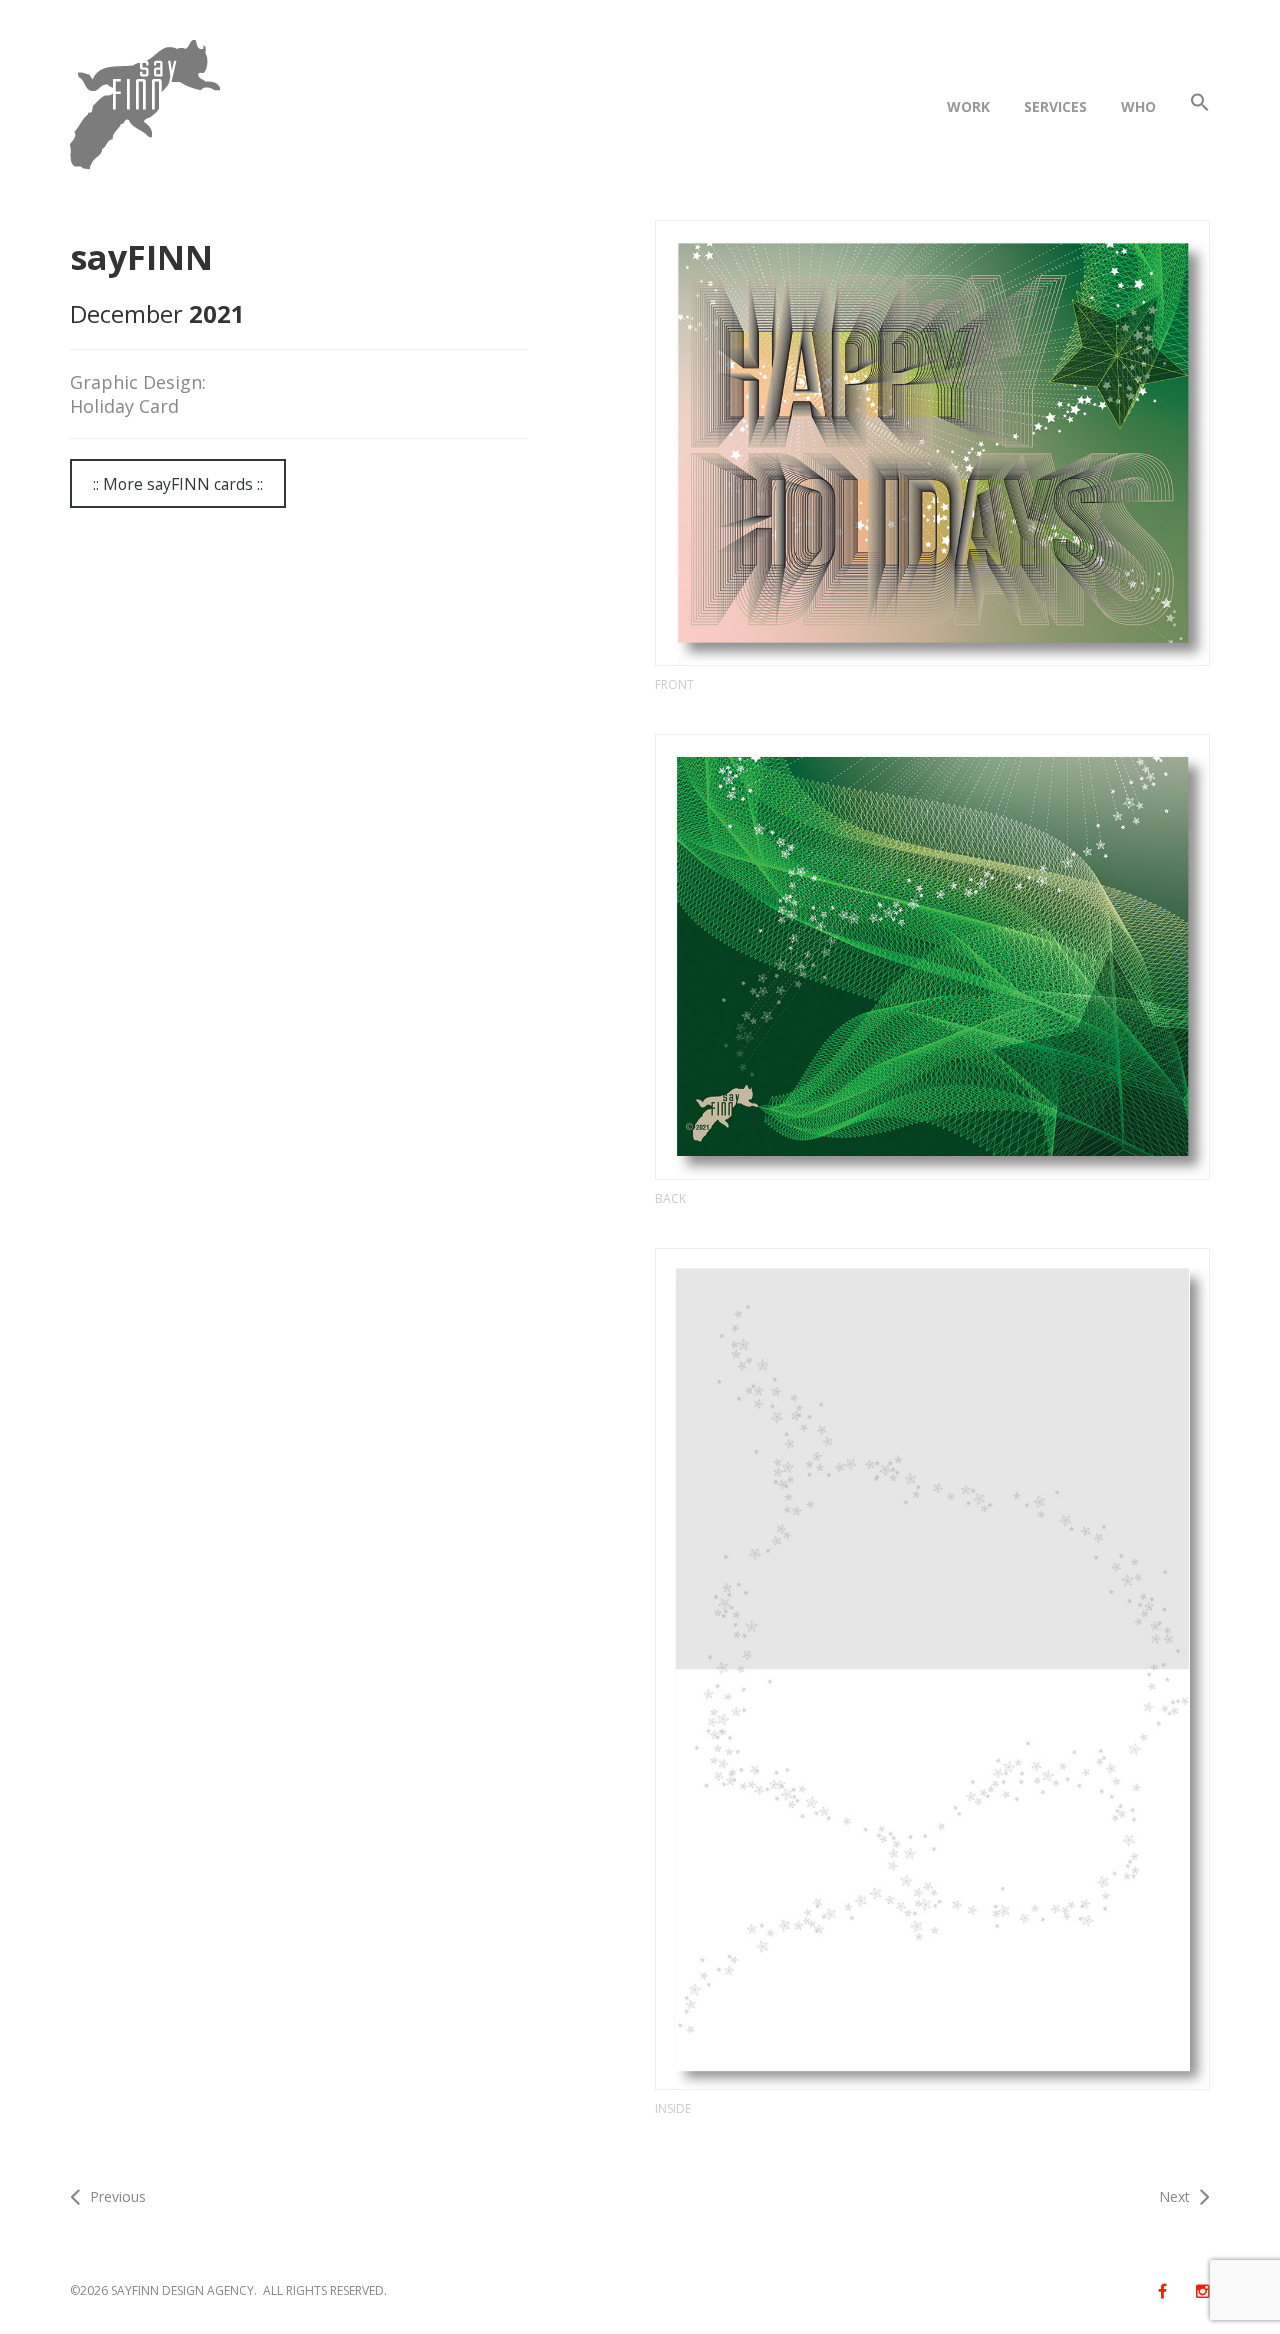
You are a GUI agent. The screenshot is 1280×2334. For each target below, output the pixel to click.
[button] (1200, 106)
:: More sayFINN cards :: (178, 484)
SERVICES (1055, 106)
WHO (1138, 106)
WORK (968, 106)
